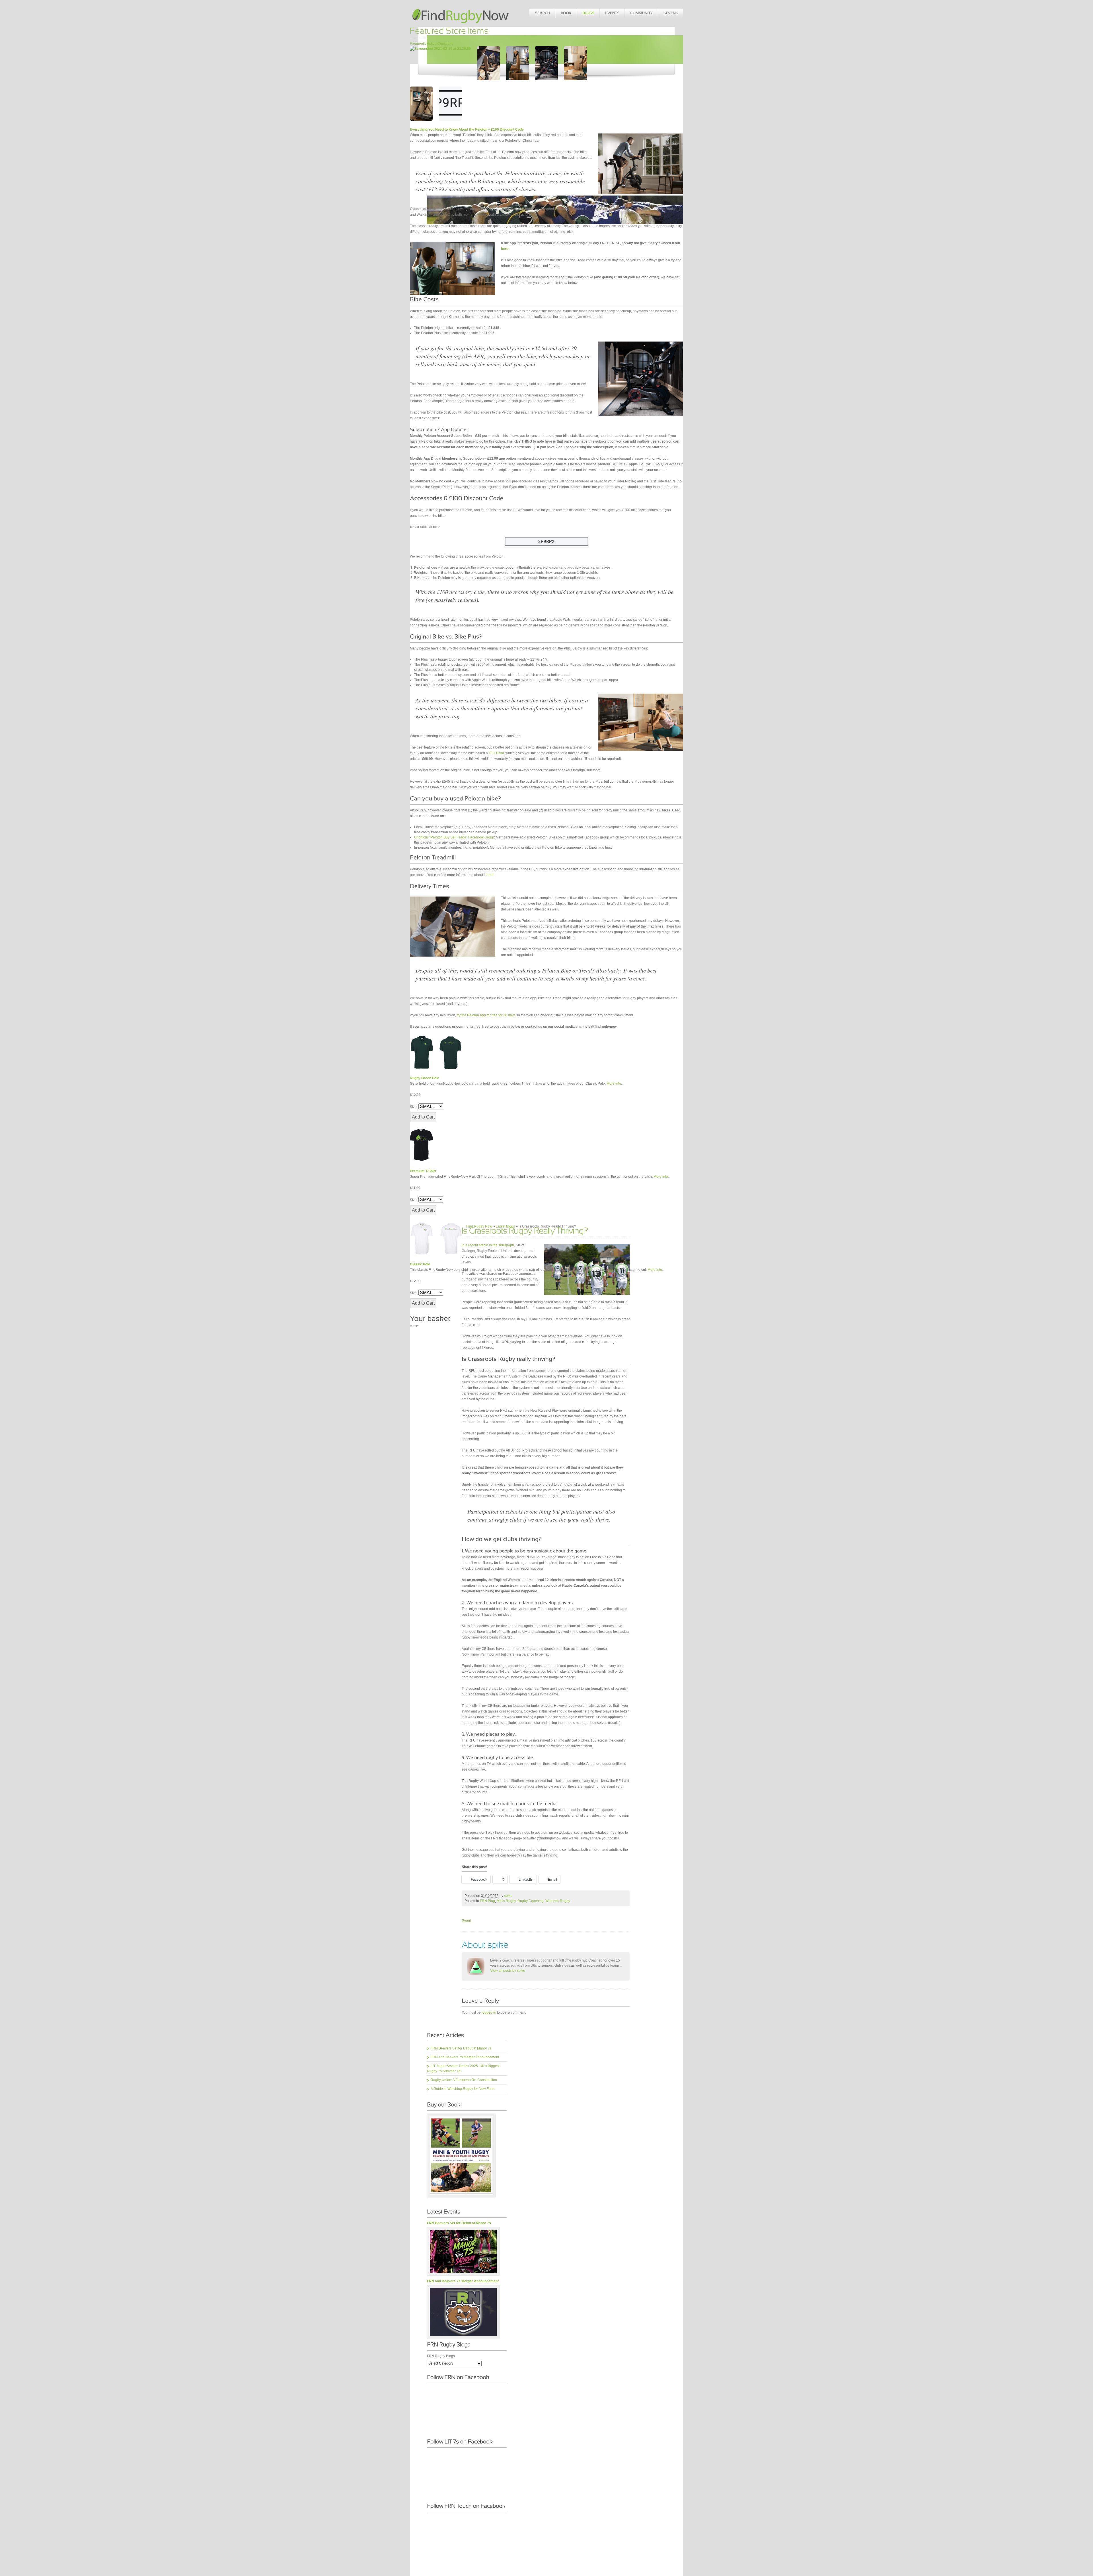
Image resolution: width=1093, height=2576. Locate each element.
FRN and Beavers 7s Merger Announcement (465, 2057)
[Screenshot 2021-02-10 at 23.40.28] (517, 63)
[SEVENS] (670, 13)
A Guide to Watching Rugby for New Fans (463, 2089)
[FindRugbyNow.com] (461, 13)
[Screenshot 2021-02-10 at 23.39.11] (576, 63)
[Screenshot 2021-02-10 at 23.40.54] (488, 63)
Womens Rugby (558, 1901)
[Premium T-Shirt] (421, 1145)
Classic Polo (420, 1264)
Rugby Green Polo (425, 1078)
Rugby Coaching (531, 1901)
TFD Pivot (496, 753)
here (490, 875)
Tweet (466, 1921)
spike (508, 1896)
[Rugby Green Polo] (421, 1052)
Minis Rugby (506, 1901)
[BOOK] (566, 13)
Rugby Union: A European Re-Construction (464, 2080)
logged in (489, 2012)
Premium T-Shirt (423, 1171)
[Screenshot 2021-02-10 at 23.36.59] (440, 49)
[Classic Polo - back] (450, 1238)
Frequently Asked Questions (432, 44)
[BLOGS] (588, 13)
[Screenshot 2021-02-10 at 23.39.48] (546, 63)
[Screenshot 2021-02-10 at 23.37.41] (421, 104)
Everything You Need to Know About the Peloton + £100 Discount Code (467, 129)
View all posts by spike (508, 1971)
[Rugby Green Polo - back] (450, 1052)
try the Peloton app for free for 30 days (486, 1015)
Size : (414, 1107)
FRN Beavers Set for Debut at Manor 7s (461, 2048)
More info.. (615, 1084)
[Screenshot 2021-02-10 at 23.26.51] (450, 104)
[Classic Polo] (421, 1238)
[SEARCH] (542, 13)
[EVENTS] (612, 13)
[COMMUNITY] (641, 13)
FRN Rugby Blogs (441, 2356)
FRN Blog (487, 1901)
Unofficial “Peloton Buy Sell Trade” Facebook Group (454, 837)
